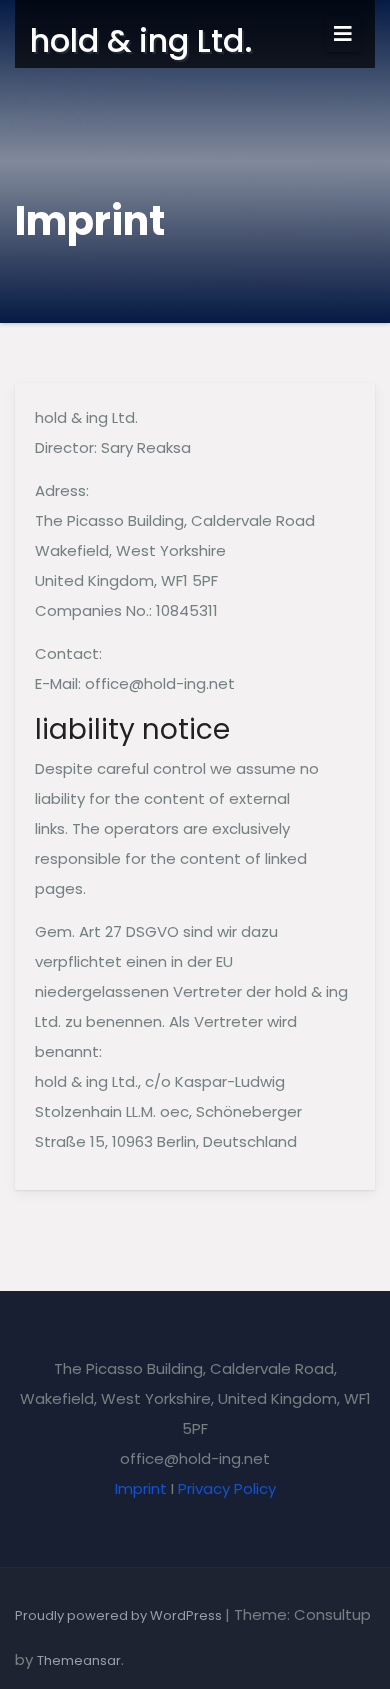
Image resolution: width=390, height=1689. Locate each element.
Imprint (141, 1488)
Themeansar (79, 1660)
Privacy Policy (227, 1488)
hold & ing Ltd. (141, 40)
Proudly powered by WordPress (120, 1615)
